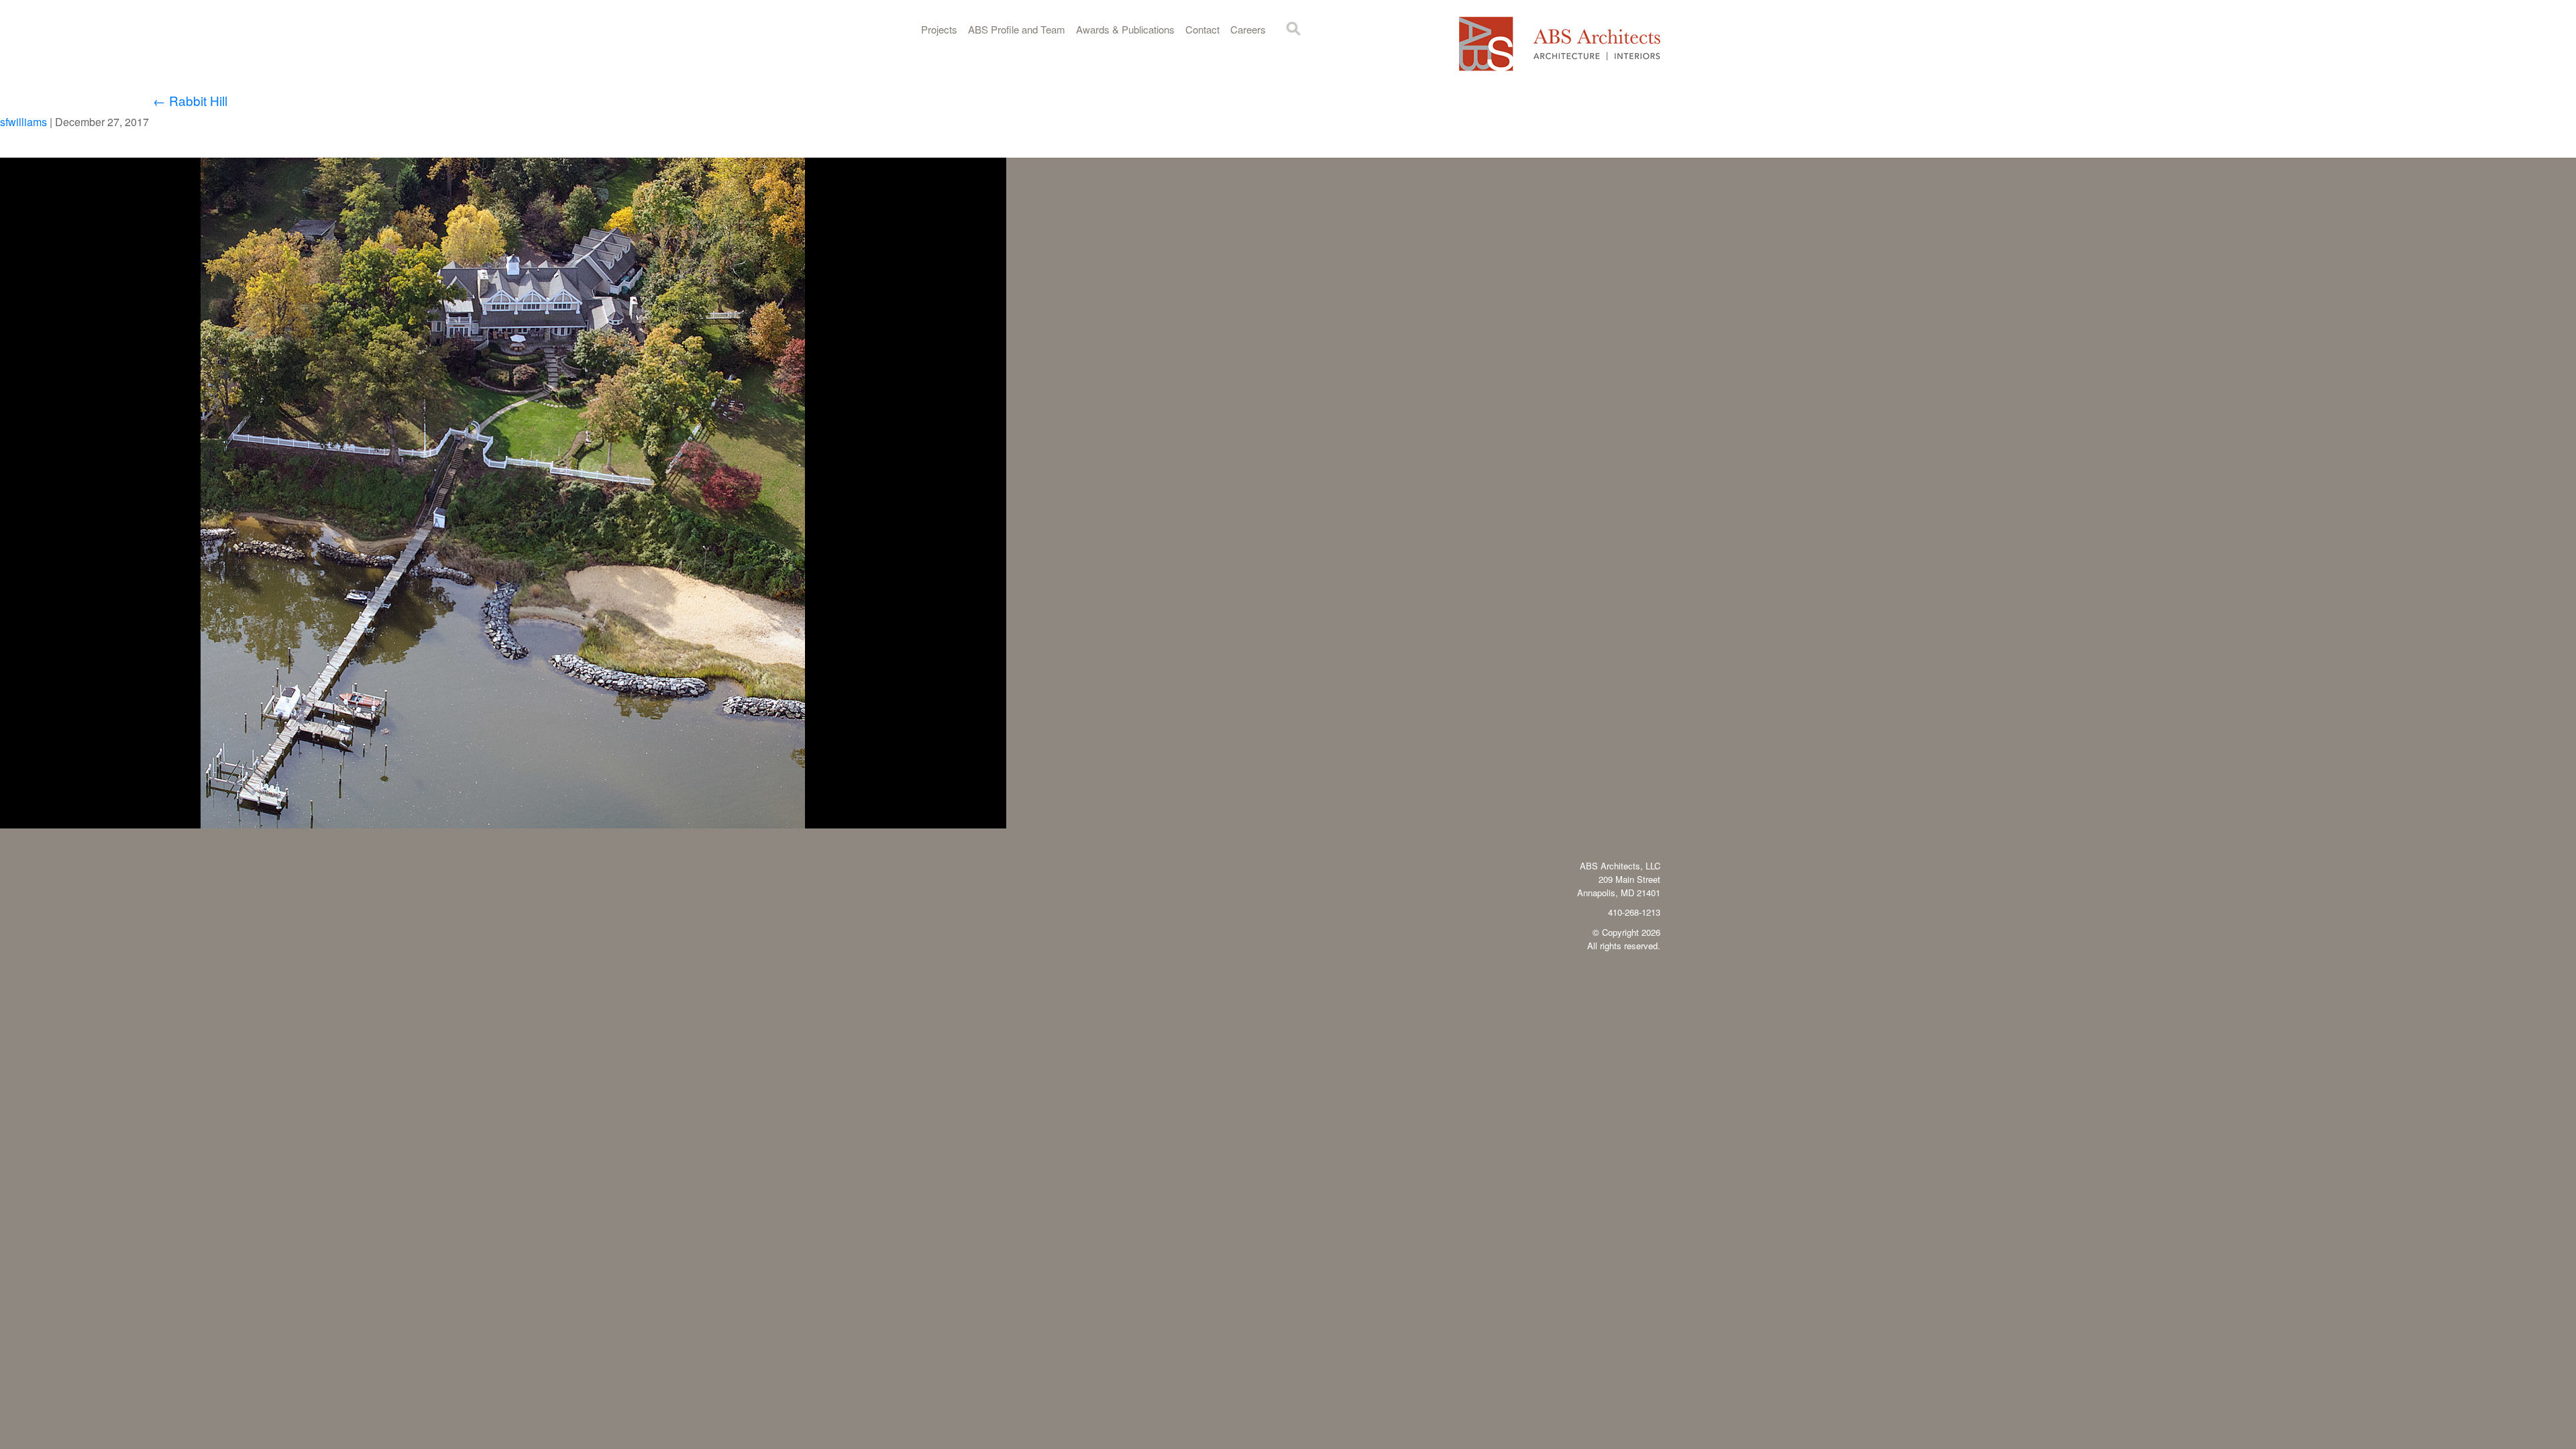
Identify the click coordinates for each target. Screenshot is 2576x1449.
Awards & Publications (1125, 29)
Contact (1202, 29)
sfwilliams (23, 122)
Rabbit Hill (190, 100)
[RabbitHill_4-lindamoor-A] (503, 824)
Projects (939, 29)
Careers (1248, 29)
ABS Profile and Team (1017, 29)
